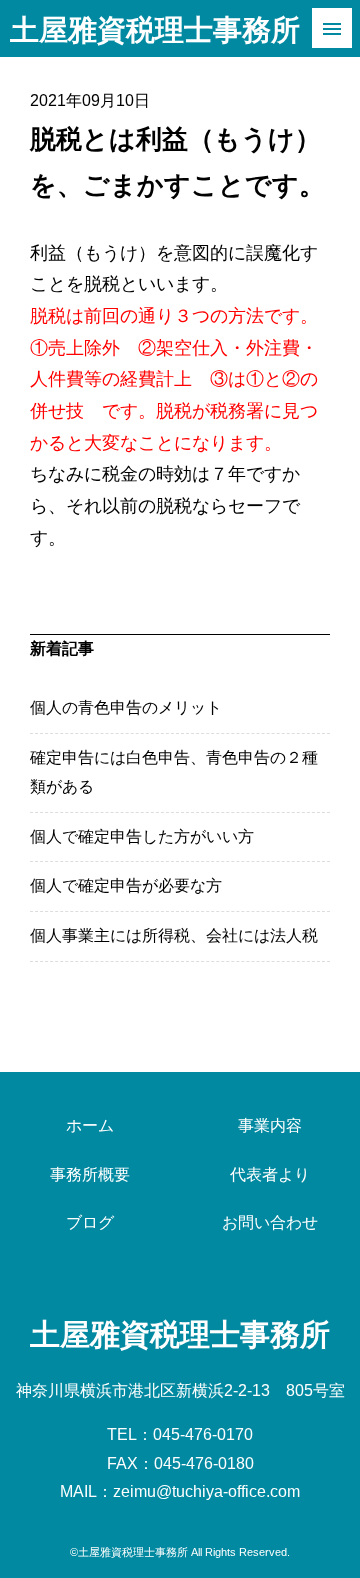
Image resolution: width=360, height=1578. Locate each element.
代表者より (270, 1174)
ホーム (90, 1125)
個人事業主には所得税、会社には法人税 (174, 935)
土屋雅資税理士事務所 (155, 30)
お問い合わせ (270, 1222)
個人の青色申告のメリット (126, 707)
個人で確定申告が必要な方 (126, 885)
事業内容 (270, 1125)
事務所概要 (90, 1174)
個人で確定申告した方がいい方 (142, 836)
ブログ (90, 1222)
